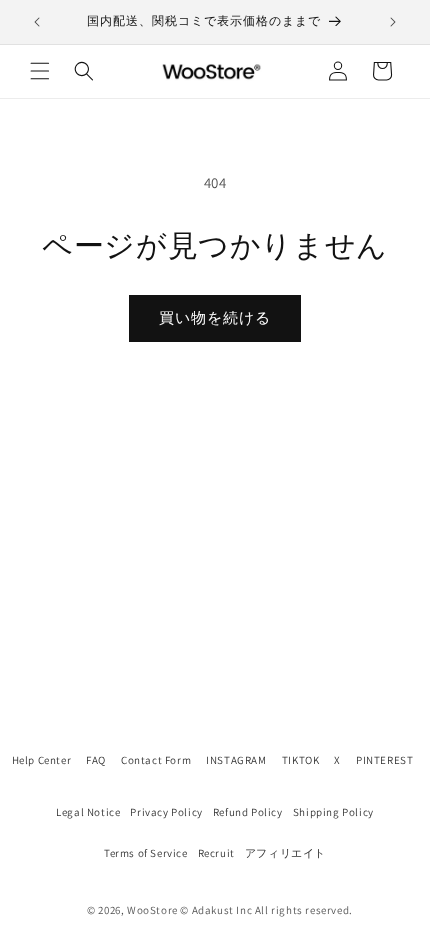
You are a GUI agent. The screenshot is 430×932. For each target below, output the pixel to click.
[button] (40, 71)
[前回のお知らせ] (37, 22)
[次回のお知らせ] (393, 22)
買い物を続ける (215, 317)
